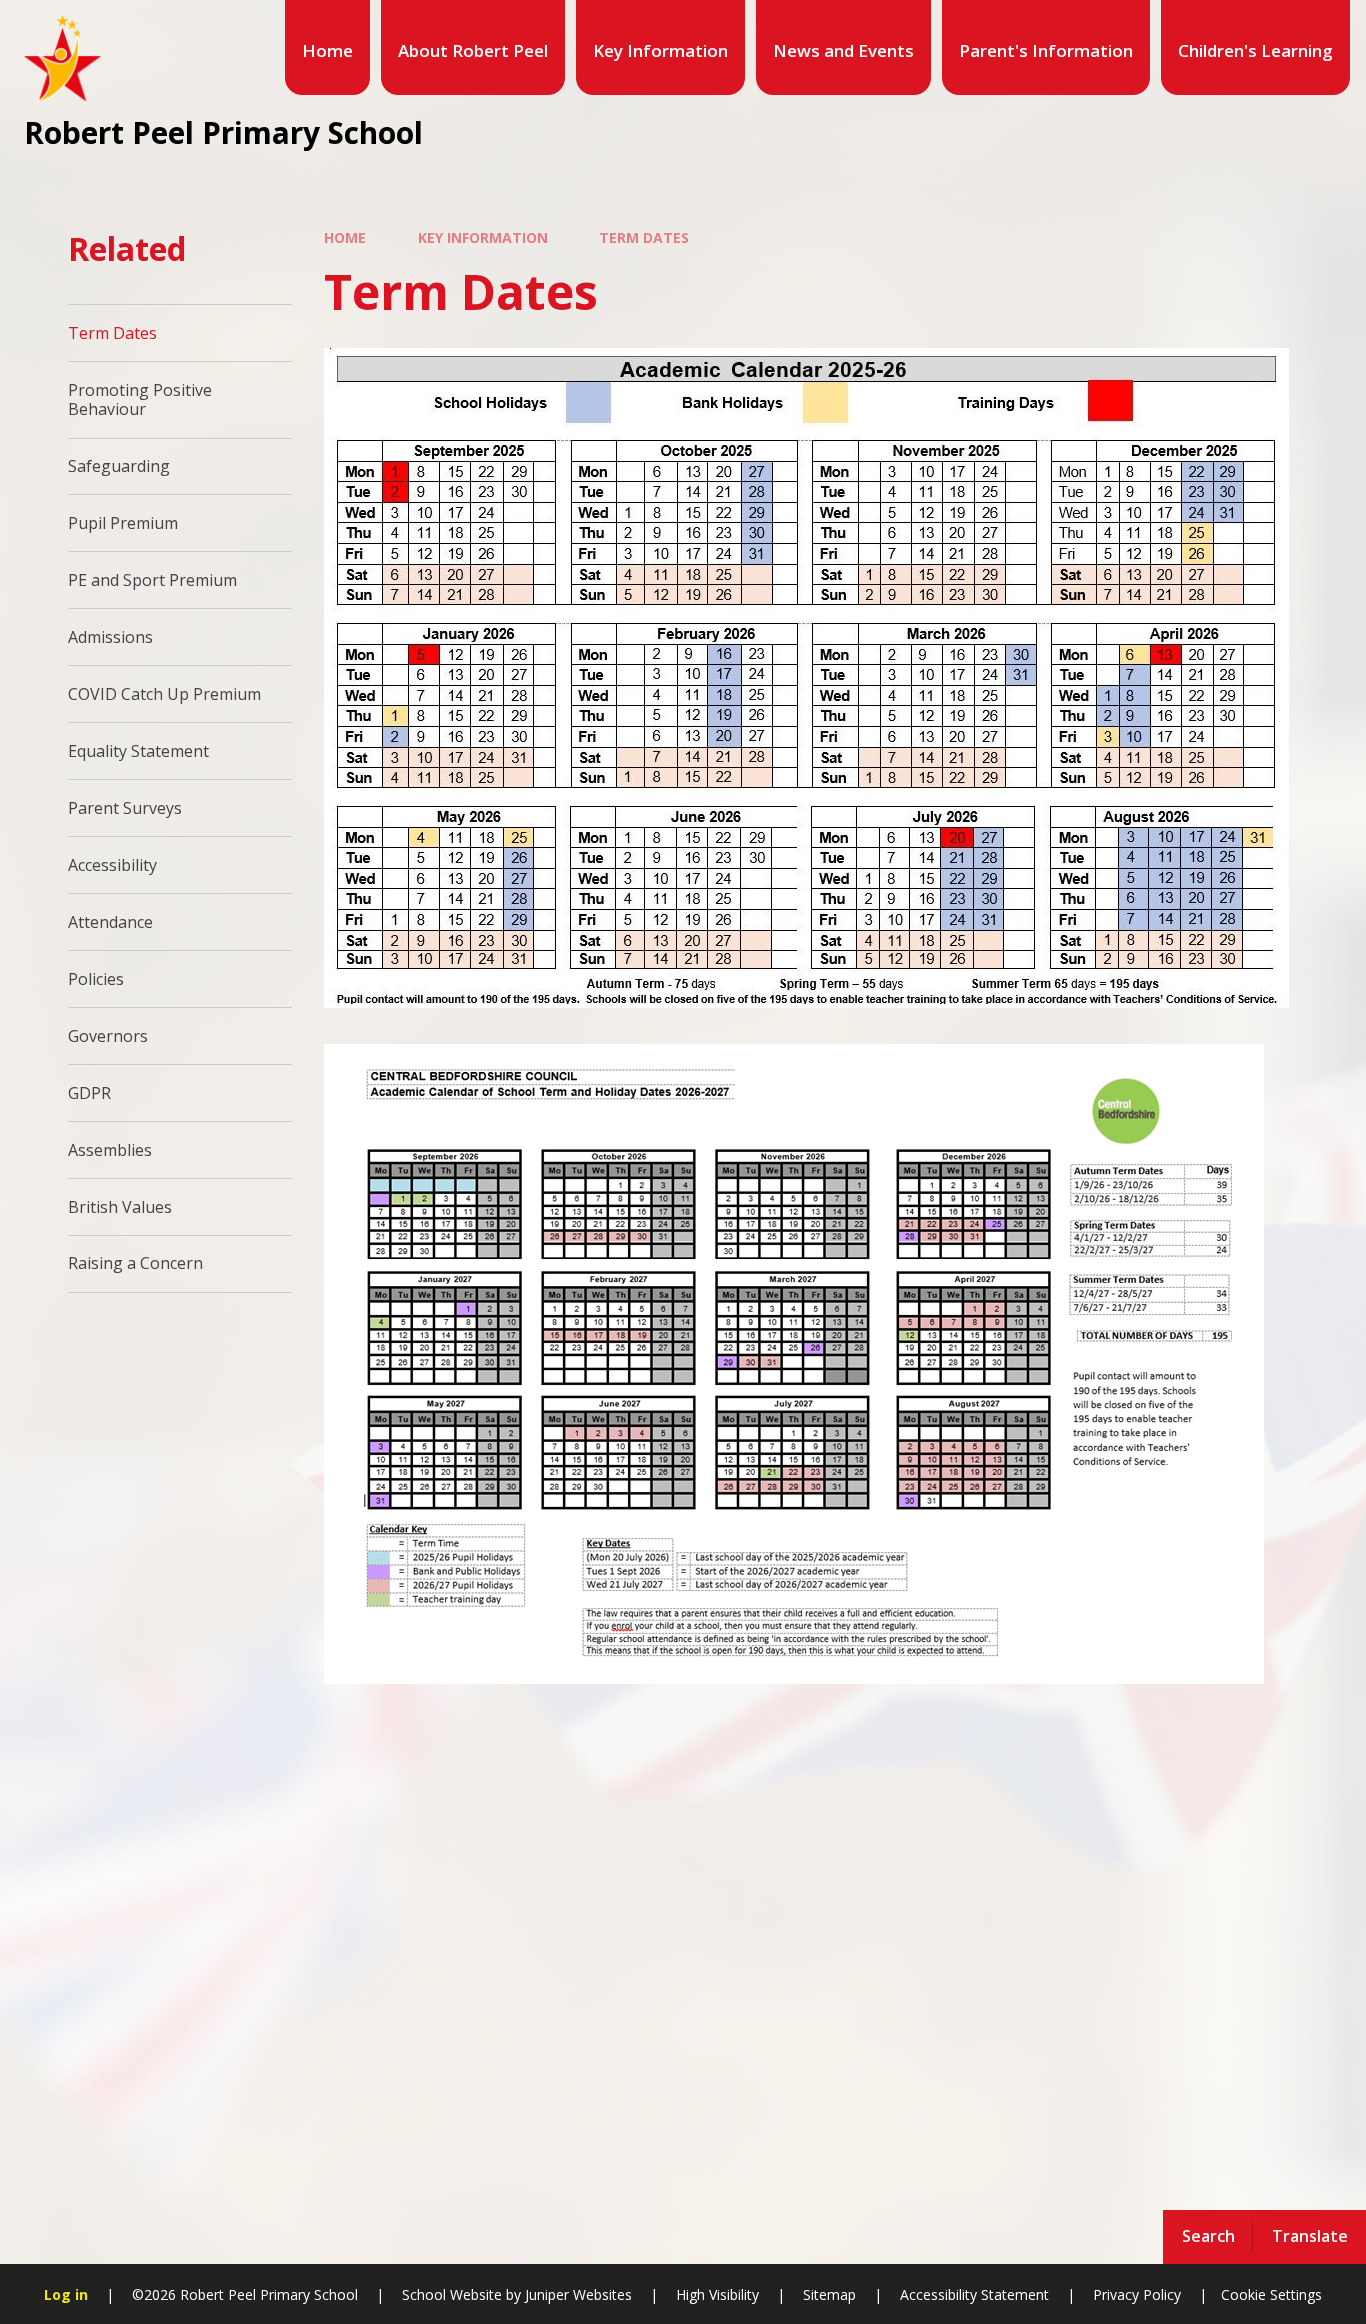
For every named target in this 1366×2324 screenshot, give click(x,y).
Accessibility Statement (974, 2294)
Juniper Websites (576, 2294)
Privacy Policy (1137, 2294)
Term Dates (644, 237)
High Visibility (717, 2294)
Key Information (483, 237)
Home (345, 237)
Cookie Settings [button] (1271, 2294)
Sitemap (829, 2294)
